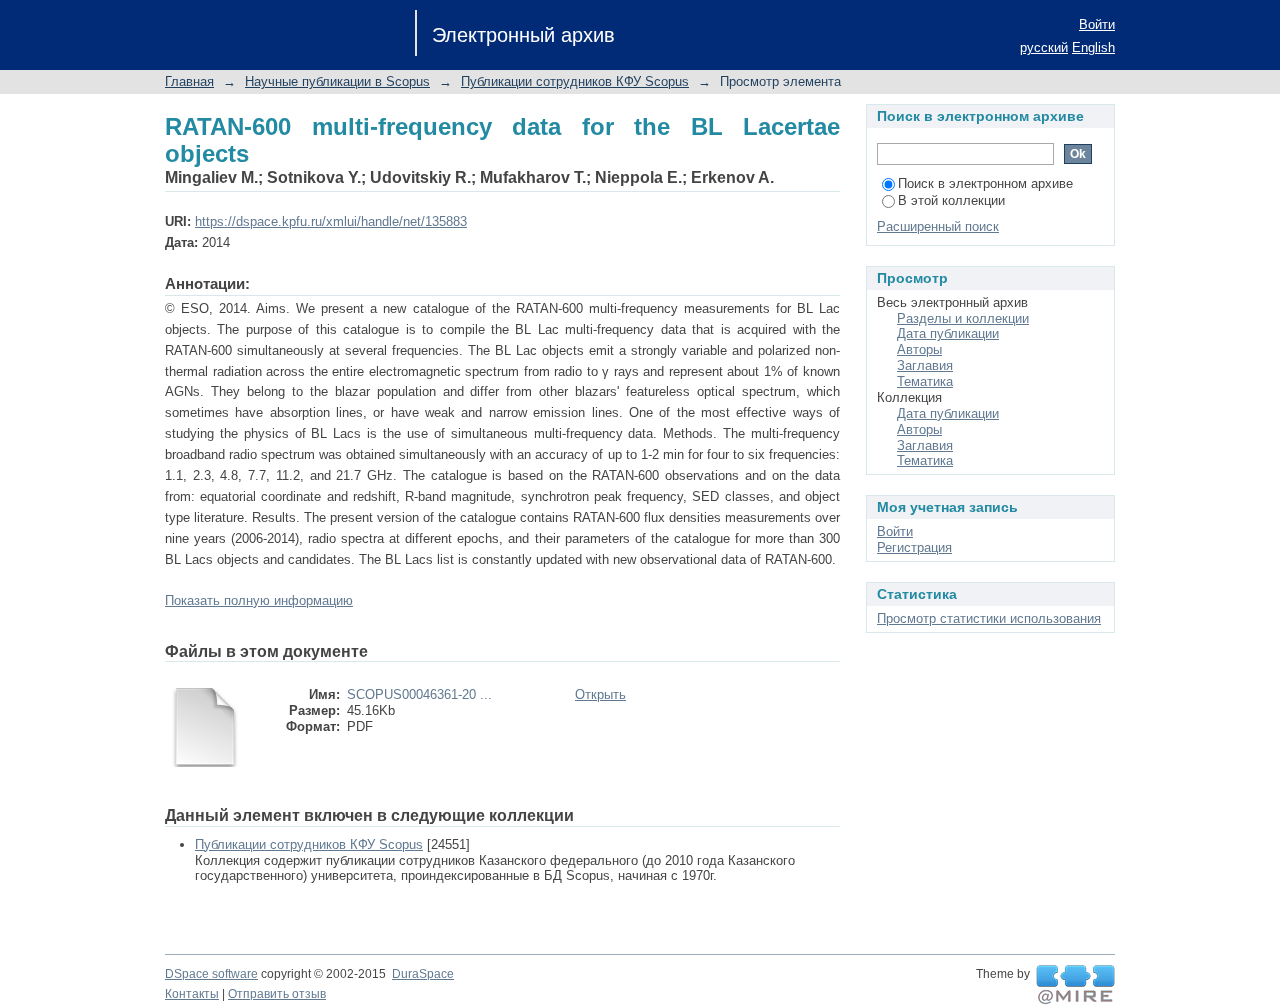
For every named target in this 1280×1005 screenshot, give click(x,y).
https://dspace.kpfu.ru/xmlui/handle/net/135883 (331, 221)
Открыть (600, 694)
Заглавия (925, 365)
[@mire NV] (1075, 985)
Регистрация (914, 547)
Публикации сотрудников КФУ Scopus (575, 81)
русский (1044, 47)
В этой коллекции (951, 200)
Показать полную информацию (259, 600)
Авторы (919, 349)
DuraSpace (423, 974)
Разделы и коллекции (963, 318)
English (1093, 47)
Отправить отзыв (277, 994)
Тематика (925, 381)
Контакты (192, 994)
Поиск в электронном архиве (985, 183)
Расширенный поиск (938, 226)
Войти (1097, 24)
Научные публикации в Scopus (337, 81)
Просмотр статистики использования (989, 618)
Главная (189, 81)
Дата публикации (948, 333)
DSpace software (211, 974)
